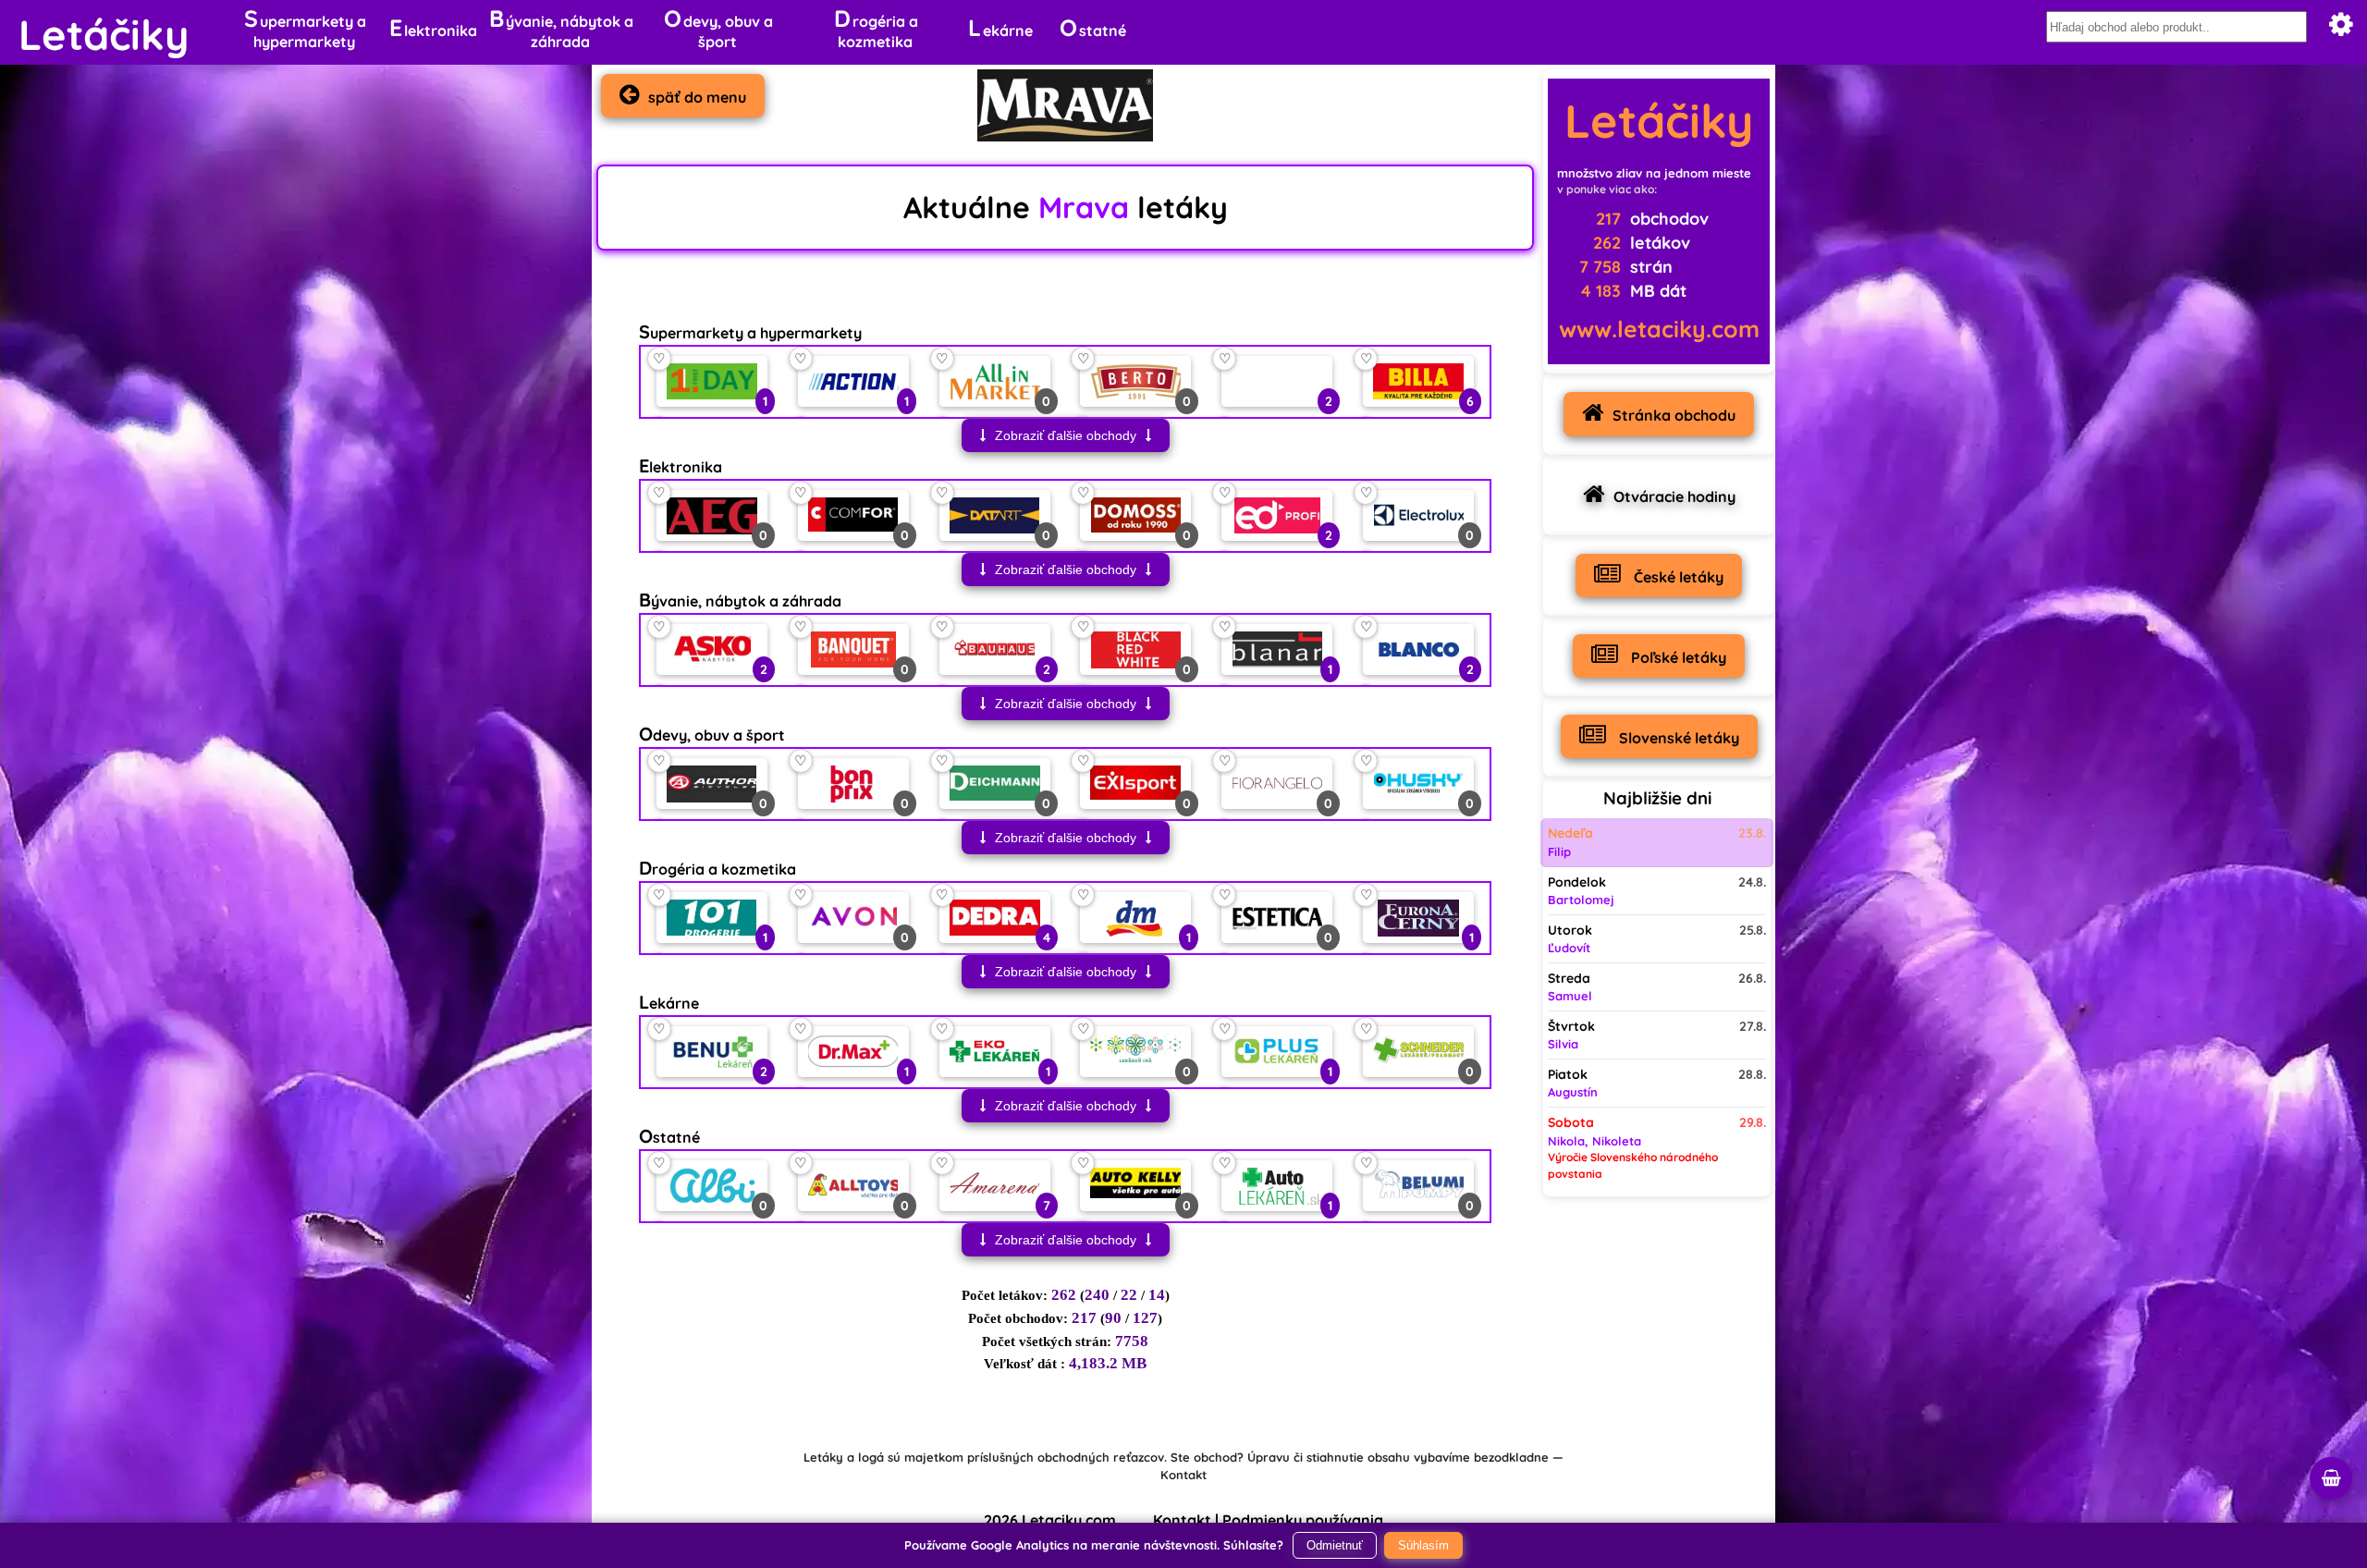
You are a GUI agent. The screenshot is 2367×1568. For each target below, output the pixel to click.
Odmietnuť (1335, 1545)
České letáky (1677, 577)
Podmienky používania (1303, 1520)
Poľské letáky (1677, 657)
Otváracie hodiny (1674, 496)
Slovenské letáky (1677, 738)
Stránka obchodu (1674, 415)
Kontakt (1183, 1475)
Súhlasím (1423, 1545)
